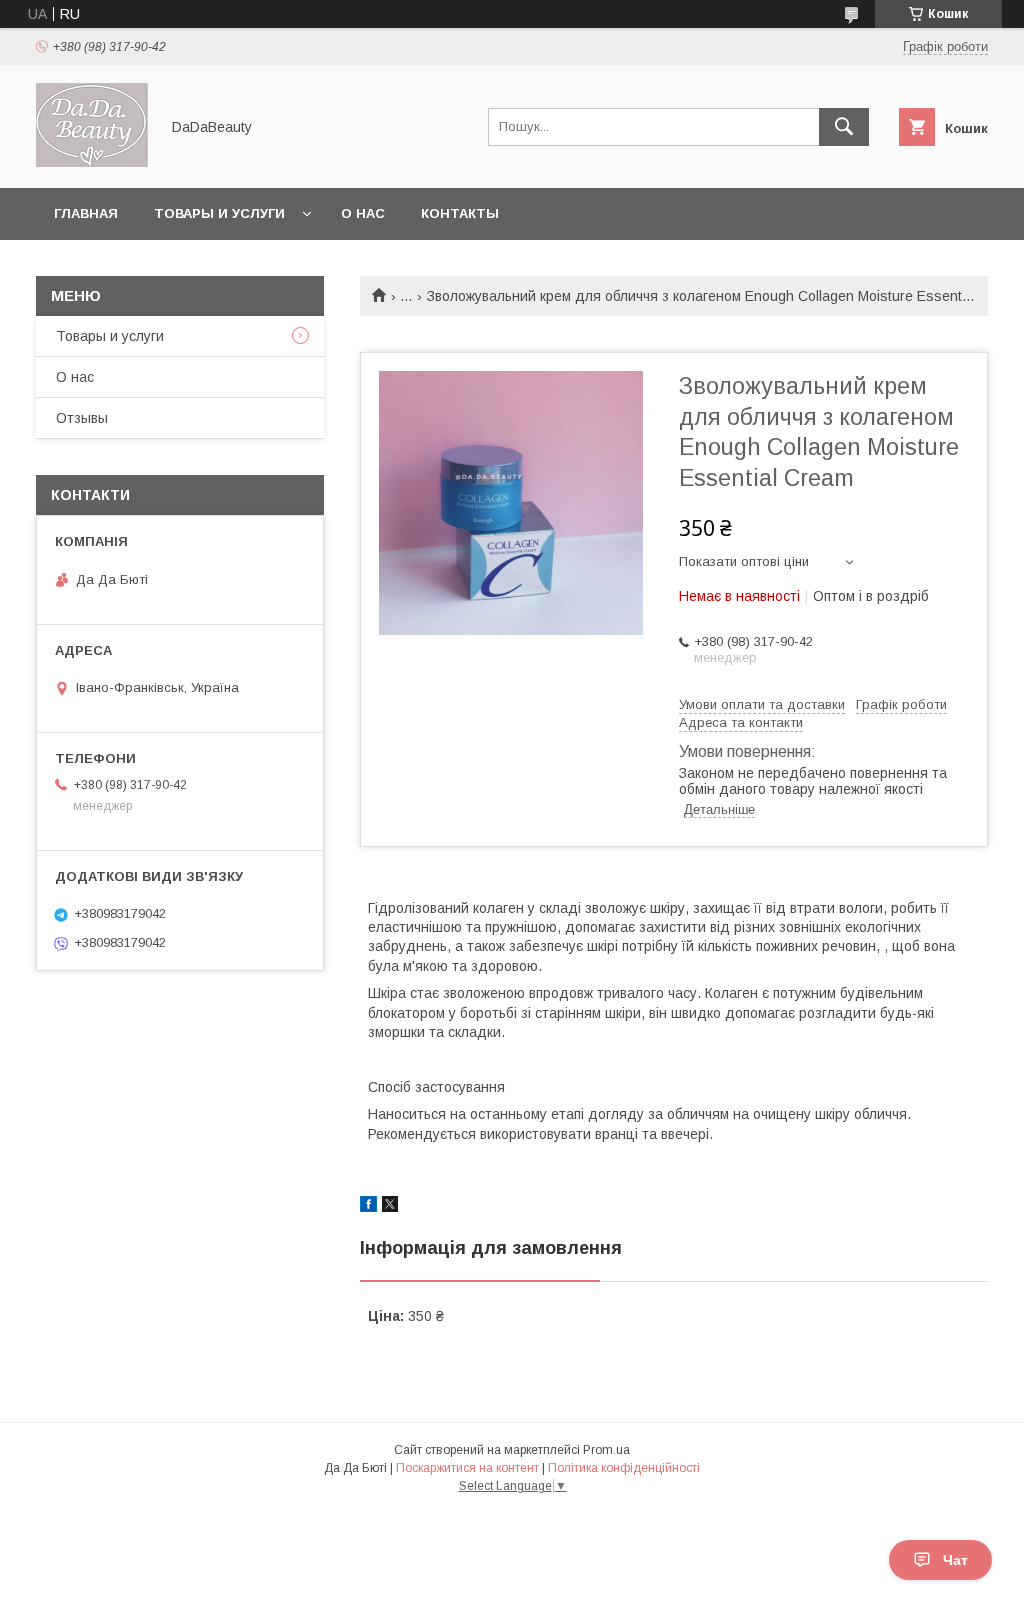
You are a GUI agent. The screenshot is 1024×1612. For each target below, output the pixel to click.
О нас (363, 213)
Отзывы (82, 418)
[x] (390, 1207)
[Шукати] (844, 127)
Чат (955, 1560)
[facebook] (368, 1207)
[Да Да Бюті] (92, 162)
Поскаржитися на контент (467, 1468)
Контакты (460, 213)
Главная (86, 213)
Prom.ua (606, 1450)
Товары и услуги (219, 213)
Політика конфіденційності (624, 1468)
